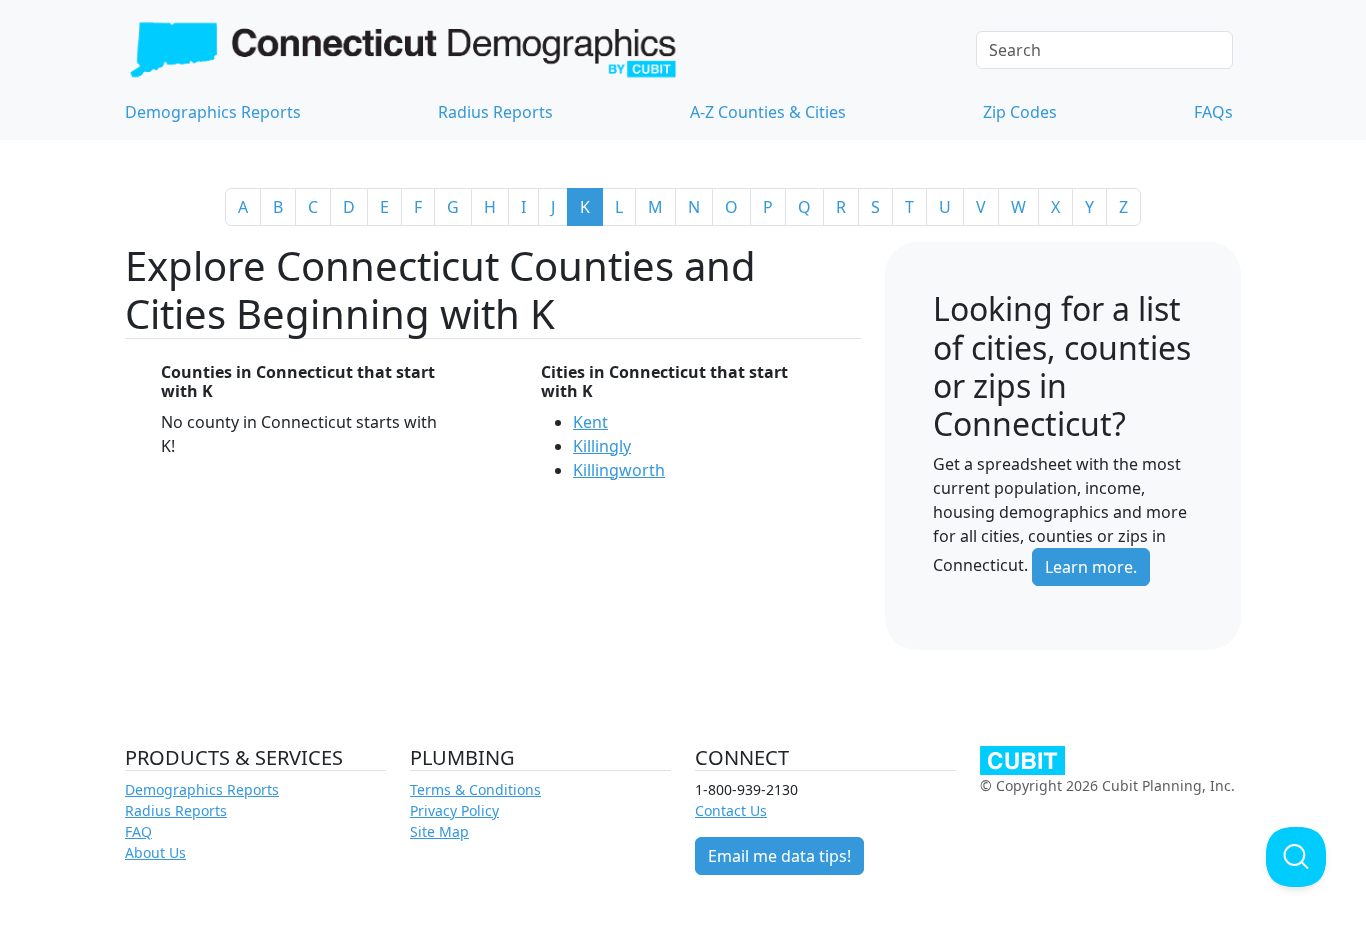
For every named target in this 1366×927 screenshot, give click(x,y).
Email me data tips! (779, 856)
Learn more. (1091, 567)
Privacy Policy (454, 810)
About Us (155, 852)
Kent (590, 422)
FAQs (1213, 112)
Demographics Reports (213, 112)
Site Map (439, 831)
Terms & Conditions (475, 789)
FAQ (138, 831)
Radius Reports (495, 112)
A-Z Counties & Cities (768, 112)
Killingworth (619, 470)
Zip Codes (1020, 112)
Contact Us (731, 810)
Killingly (602, 446)
